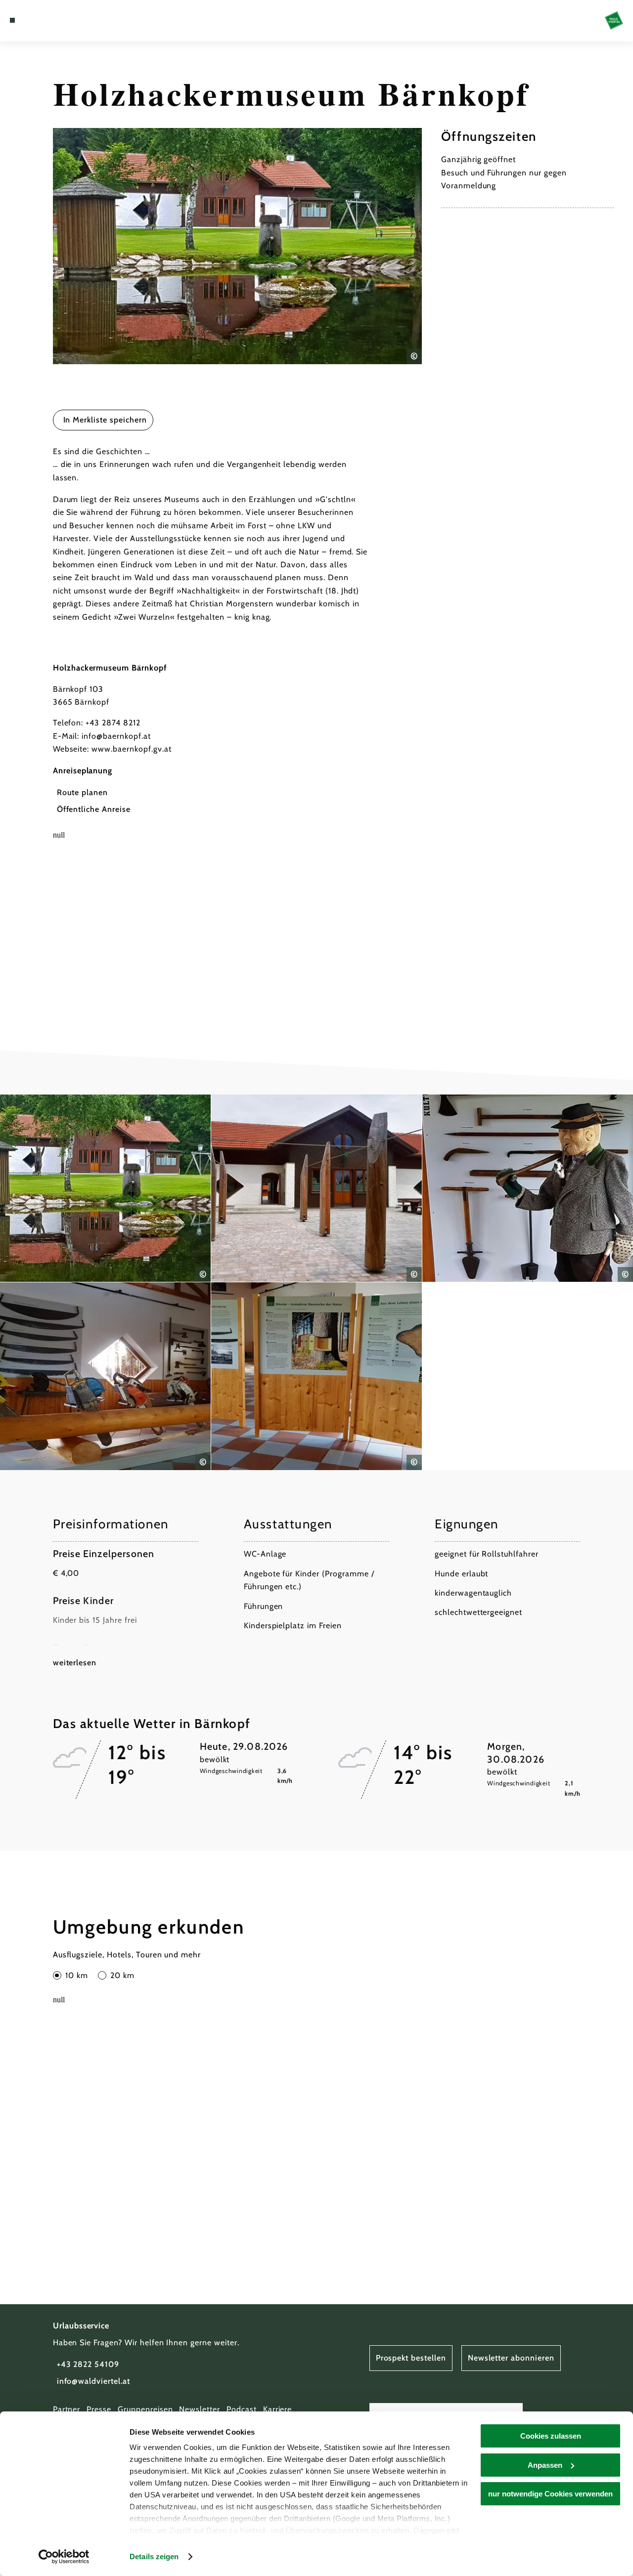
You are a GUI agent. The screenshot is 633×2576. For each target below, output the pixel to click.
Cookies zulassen (551, 2436)
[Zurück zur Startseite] (614, 21)
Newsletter (200, 2409)
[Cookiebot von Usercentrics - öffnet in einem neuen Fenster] (64, 2557)
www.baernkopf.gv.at (131, 749)
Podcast (242, 2409)
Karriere (278, 2409)
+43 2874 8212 (113, 723)
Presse (99, 2409)
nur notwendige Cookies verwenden (550, 2494)
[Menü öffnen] (12, 20)
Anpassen (545, 2465)
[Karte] (35, 20)
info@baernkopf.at (116, 736)
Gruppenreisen (145, 2409)
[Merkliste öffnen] (46, 20)
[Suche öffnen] (58, 20)
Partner (67, 2409)
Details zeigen (154, 2556)
